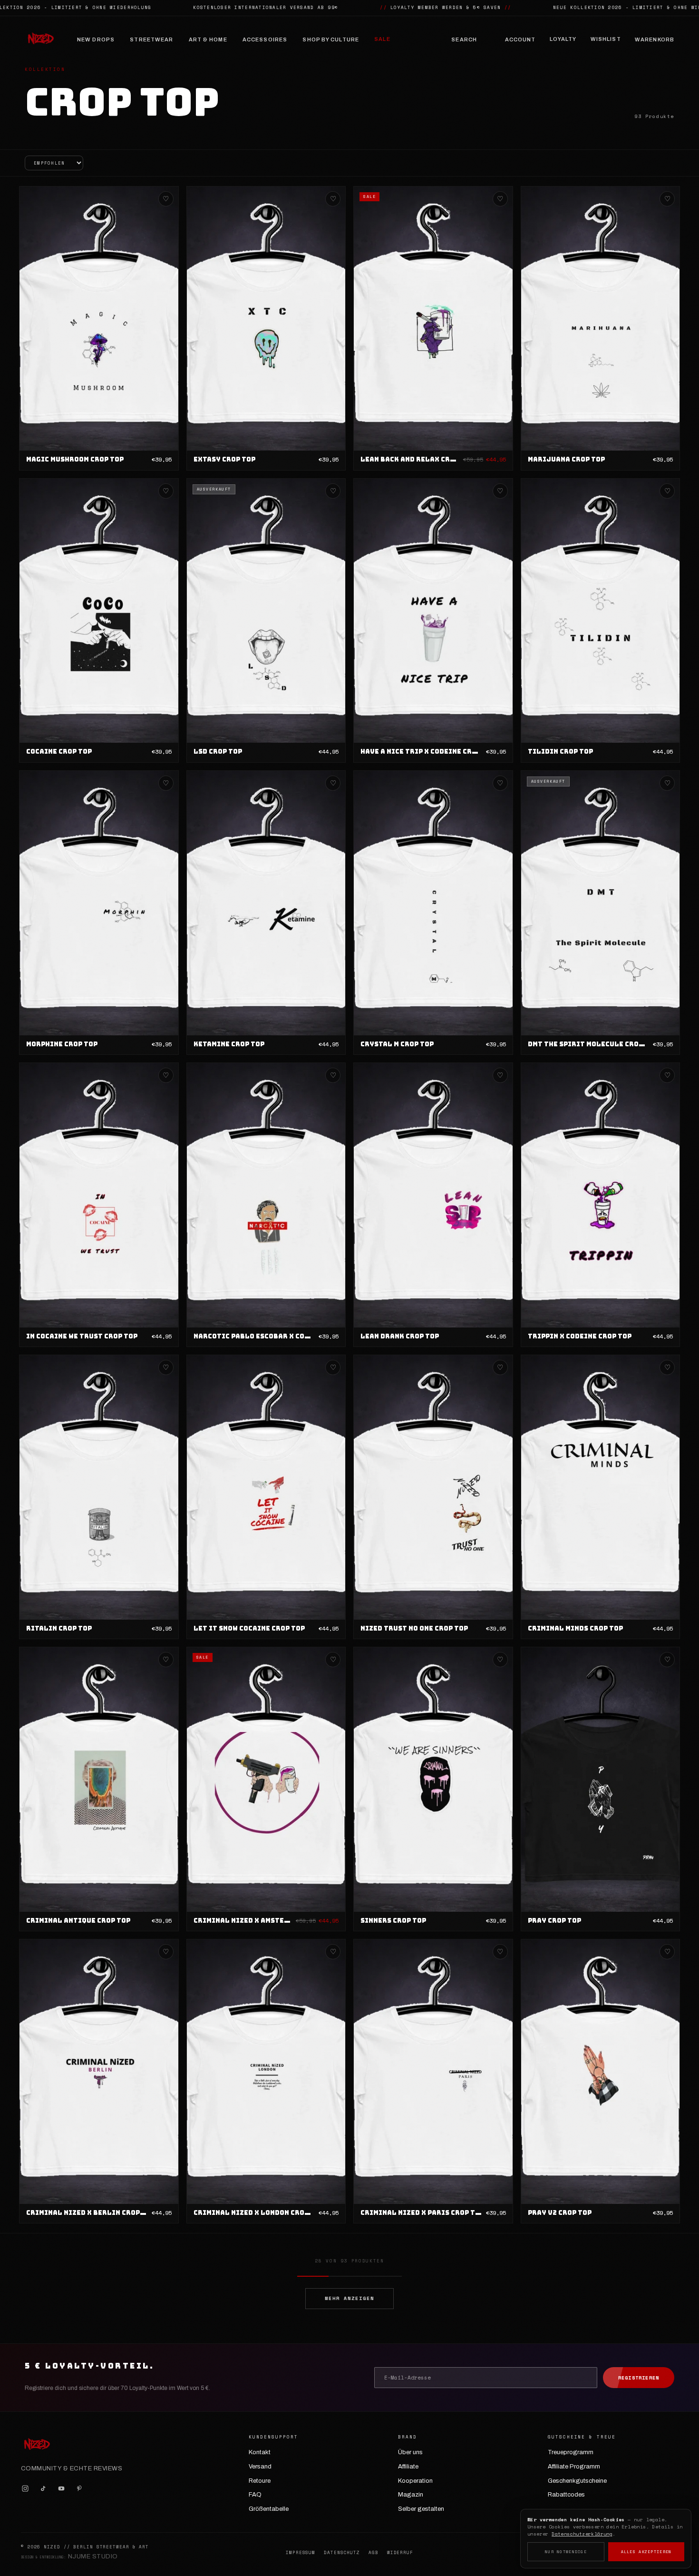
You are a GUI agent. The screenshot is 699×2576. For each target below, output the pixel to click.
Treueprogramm (571, 2452)
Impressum (301, 2553)
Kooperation (415, 2481)
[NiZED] (40, 39)
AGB (374, 2553)
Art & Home (208, 39)
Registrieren (639, 2378)
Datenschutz (342, 2553)
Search (464, 39)
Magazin (411, 2495)
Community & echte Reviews (72, 2468)
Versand (260, 2467)
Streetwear (151, 39)
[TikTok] (43, 2488)
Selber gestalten (421, 2509)
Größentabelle (269, 2509)
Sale (382, 39)
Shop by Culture (331, 39)
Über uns (410, 2452)
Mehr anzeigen (349, 2298)
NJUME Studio (93, 2556)
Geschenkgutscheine (577, 2481)
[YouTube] (61, 2488)
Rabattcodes (566, 2495)
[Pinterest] (79, 2488)
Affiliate (408, 2467)
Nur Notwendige (566, 2552)
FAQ (255, 2495)
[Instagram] (25, 2488)
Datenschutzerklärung (582, 2534)
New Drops (96, 39)
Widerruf (400, 2553)
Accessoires (265, 39)
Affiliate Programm (574, 2467)
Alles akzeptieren (646, 2552)
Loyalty (563, 39)
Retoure (260, 2481)
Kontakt (260, 2452)
